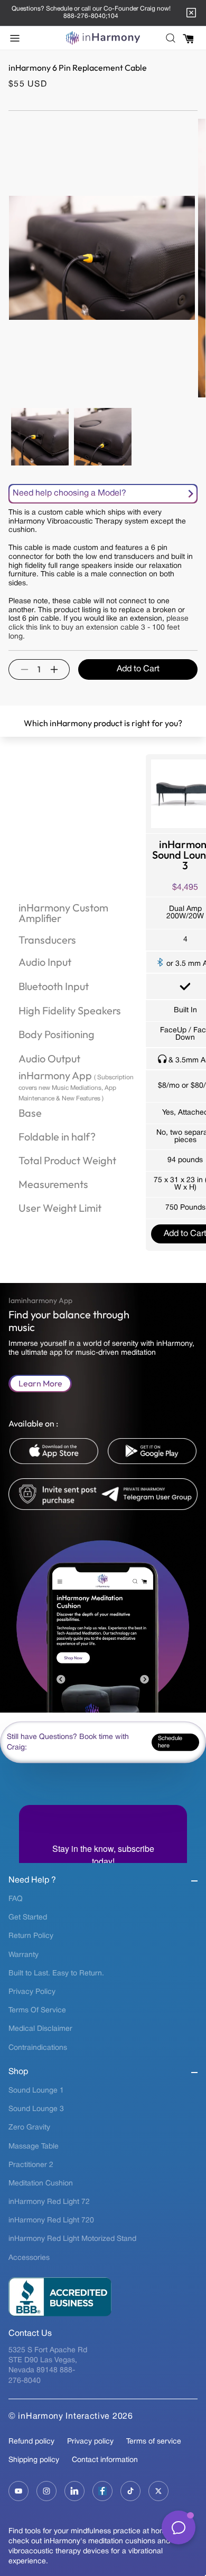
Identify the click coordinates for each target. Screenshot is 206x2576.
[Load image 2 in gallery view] (103, 437)
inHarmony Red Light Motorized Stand (72, 2239)
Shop (18, 2072)
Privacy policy (90, 2442)
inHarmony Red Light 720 (51, 2221)
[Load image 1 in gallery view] (40, 437)
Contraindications (38, 2048)
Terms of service (154, 2442)
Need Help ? (32, 1880)
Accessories (29, 2258)
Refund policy (31, 2442)
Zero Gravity (29, 2128)
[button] (18, 38)
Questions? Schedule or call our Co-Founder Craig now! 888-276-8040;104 (91, 12)
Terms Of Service (37, 2011)
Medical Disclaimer (40, 2029)
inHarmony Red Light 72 (49, 2202)
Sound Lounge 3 (36, 2109)
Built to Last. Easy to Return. (56, 1974)
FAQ (16, 1899)
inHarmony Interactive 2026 (75, 2417)
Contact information (105, 2460)
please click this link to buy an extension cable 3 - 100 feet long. (99, 628)
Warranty (24, 1955)
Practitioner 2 (31, 2165)
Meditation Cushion (41, 2184)
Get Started (28, 1918)
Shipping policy (34, 2460)
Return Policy (31, 1936)
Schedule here (170, 1742)
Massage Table (34, 2147)
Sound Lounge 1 (36, 2091)
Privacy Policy (32, 1992)
